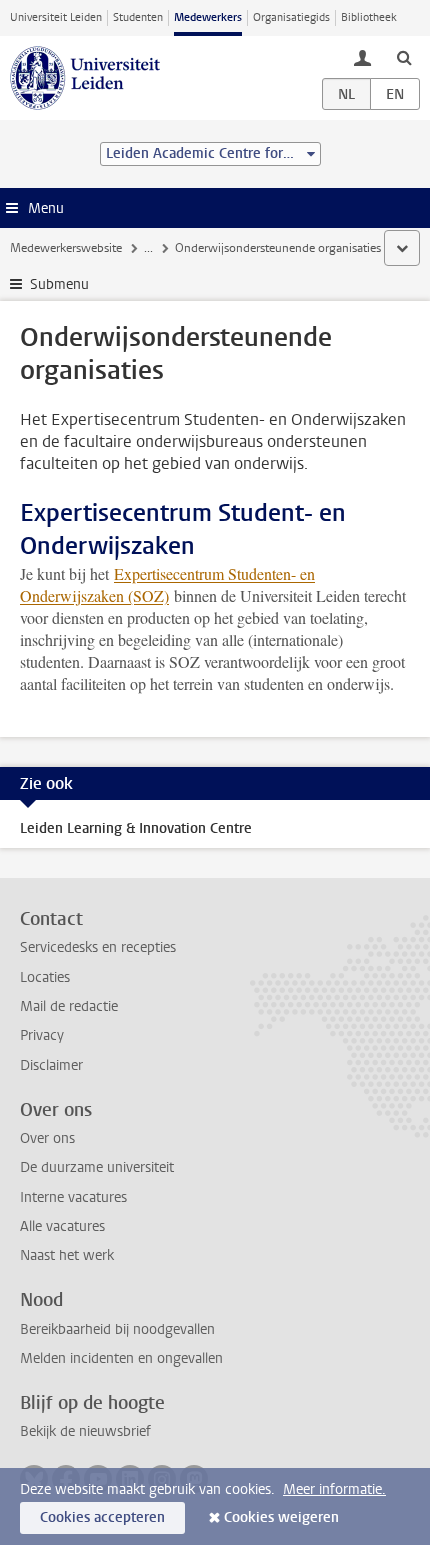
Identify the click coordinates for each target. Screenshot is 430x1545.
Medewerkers (208, 17)
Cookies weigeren (281, 1517)
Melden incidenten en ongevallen (121, 1358)
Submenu (59, 284)
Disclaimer (51, 1065)
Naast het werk (67, 1255)
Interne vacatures (73, 1197)
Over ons (47, 1138)
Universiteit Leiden (56, 17)
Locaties (45, 977)
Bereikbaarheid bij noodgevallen (117, 1329)
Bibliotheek (369, 17)
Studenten (138, 17)
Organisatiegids (291, 17)
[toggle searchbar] (404, 57)
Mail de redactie (69, 1006)
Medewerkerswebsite (66, 248)
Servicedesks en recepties (98, 947)
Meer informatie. (334, 1489)
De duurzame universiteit (97, 1167)
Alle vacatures (62, 1226)
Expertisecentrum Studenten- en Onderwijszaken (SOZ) (167, 584)
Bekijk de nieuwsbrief (85, 1431)
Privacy (42, 1035)
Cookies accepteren (102, 1517)
